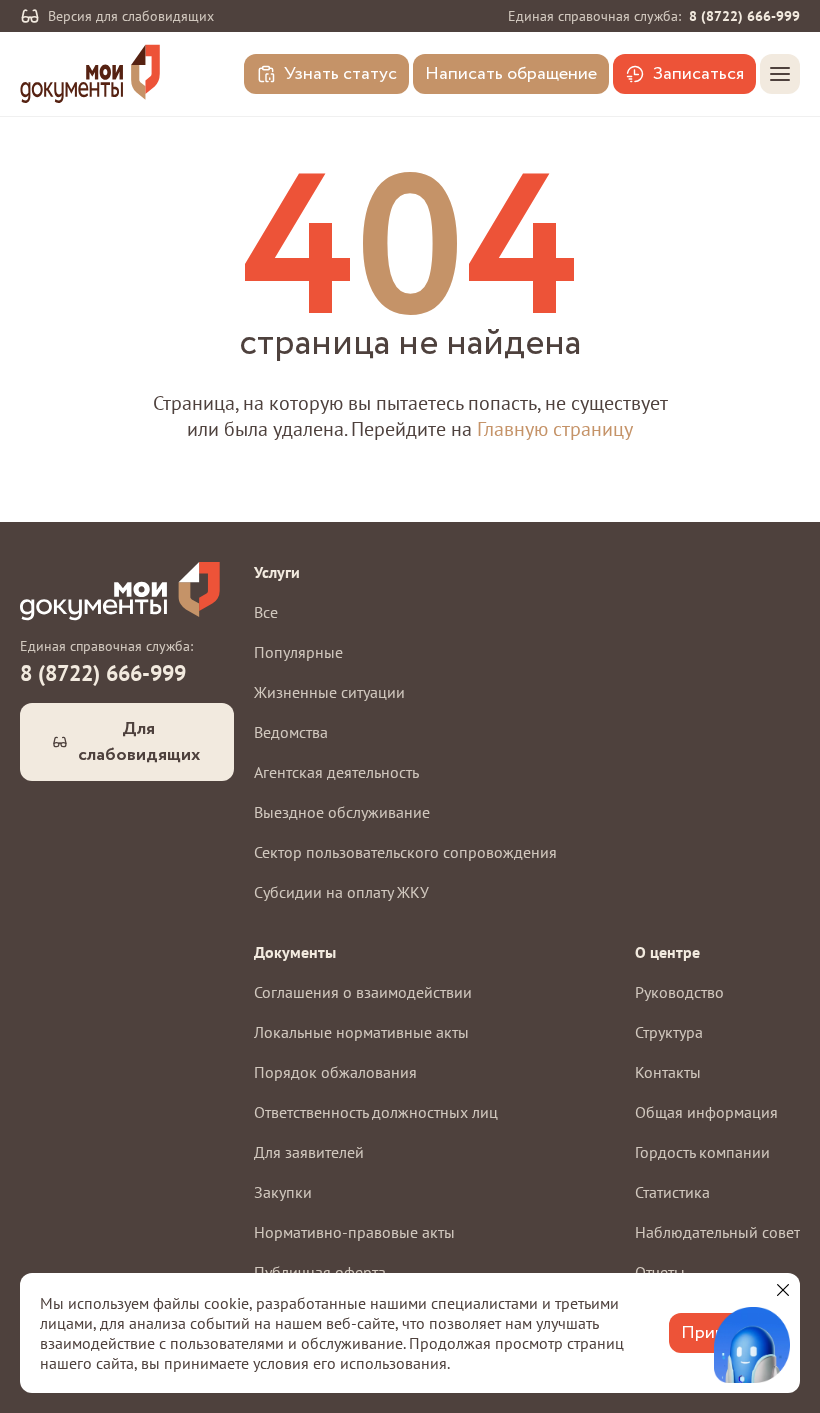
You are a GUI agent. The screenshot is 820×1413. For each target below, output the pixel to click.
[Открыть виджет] (752, 1345)
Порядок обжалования (335, 1072)
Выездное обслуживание (342, 812)
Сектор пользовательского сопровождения (405, 852)
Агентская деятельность (336, 772)
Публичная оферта (320, 1272)
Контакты (668, 1072)
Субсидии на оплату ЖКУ (341, 892)
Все (266, 612)
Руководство (679, 992)
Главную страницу (555, 429)
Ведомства (291, 732)
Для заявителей (309, 1152)
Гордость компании (702, 1152)
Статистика (672, 1192)
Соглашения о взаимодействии (363, 992)
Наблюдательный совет (717, 1232)
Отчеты (660, 1272)
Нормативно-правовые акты (354, 1232)
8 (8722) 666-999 (744, 16)
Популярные (298, 652)
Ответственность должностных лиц (376, 1112)
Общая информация (706, 1112)
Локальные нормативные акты (361, 1032)
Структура (669, 1032)
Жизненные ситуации (329, 692)
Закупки (283, 1192)
